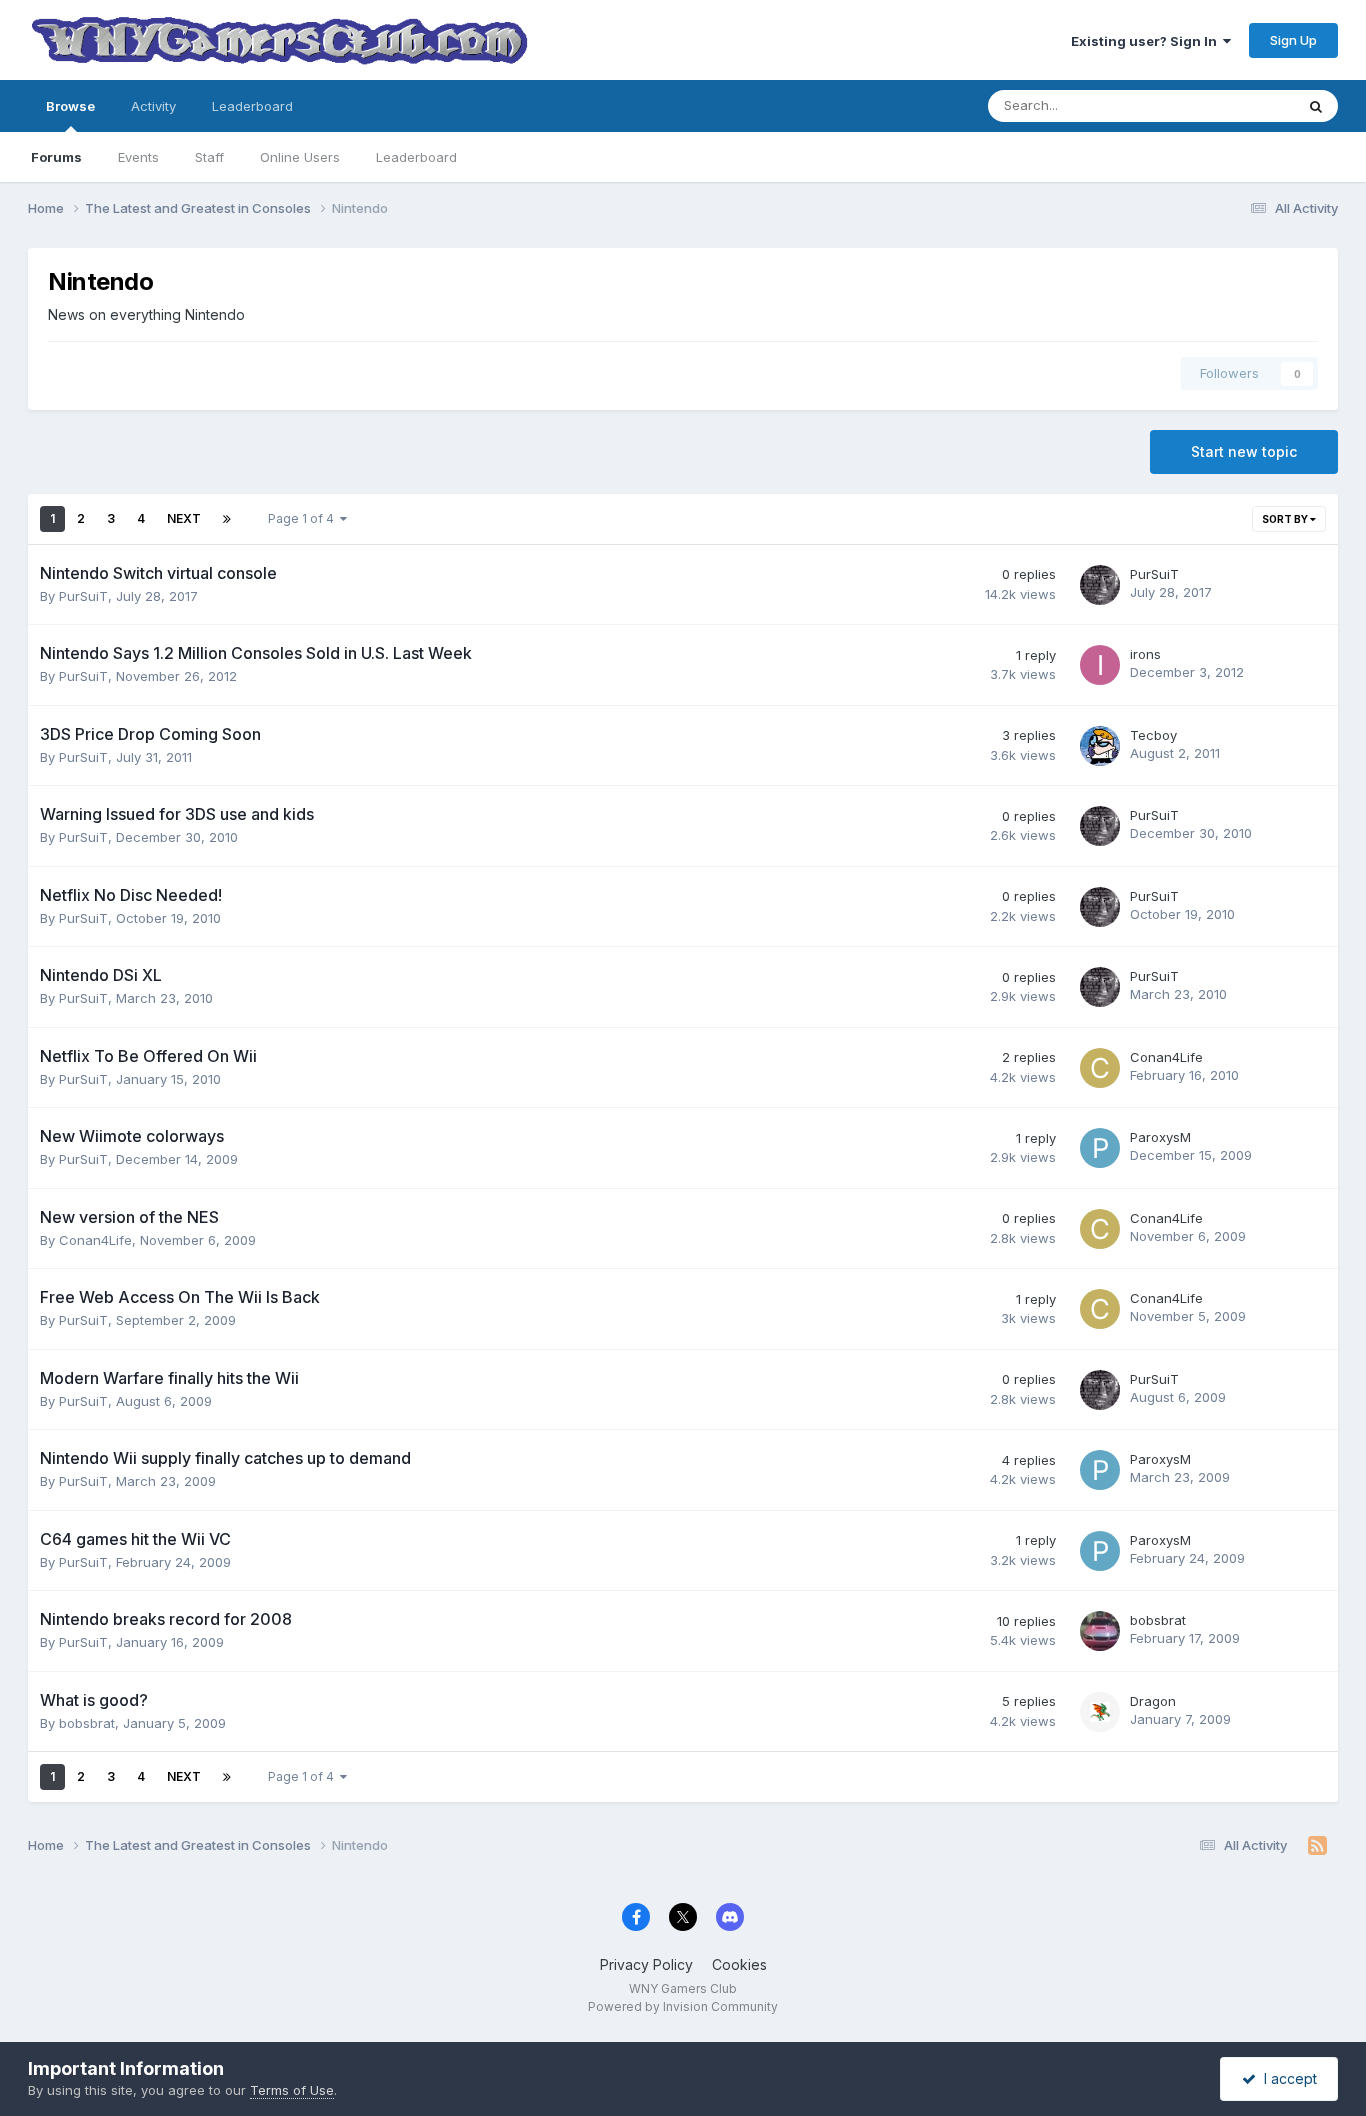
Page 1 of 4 (304, 518)
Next (184, 518)
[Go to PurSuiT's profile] (1100, 585)
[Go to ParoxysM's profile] (1100, 1148)
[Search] (1316, 106)
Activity (153, 106)
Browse (70, 106)
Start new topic (1244, 451)
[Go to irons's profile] (1100, 665)
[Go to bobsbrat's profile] (1100, 1631)
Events (138, 157)
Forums (56, 157)
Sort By (1286, 519)
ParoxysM (1160, 1137)
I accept (1286, 2078)
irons (1145, 654)
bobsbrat (1158, 1620)
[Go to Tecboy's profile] (1100, 746)
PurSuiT (83, 596)
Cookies (739, 1964)
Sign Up (1293, 40)
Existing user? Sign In (1147, 41)
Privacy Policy (646, 1964)
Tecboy (1153, 735)
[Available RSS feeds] (1317, 1846)
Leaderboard (416, 157)
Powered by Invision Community (683, 2006)
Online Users (300, 157)
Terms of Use (292, 2090)
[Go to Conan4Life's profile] (1100, 1068)
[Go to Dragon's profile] (1100, 1712)
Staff (209, 157)
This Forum (1234, 105)
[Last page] (227, 519)
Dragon (1153, 1701)
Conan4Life (1166, 1057)
